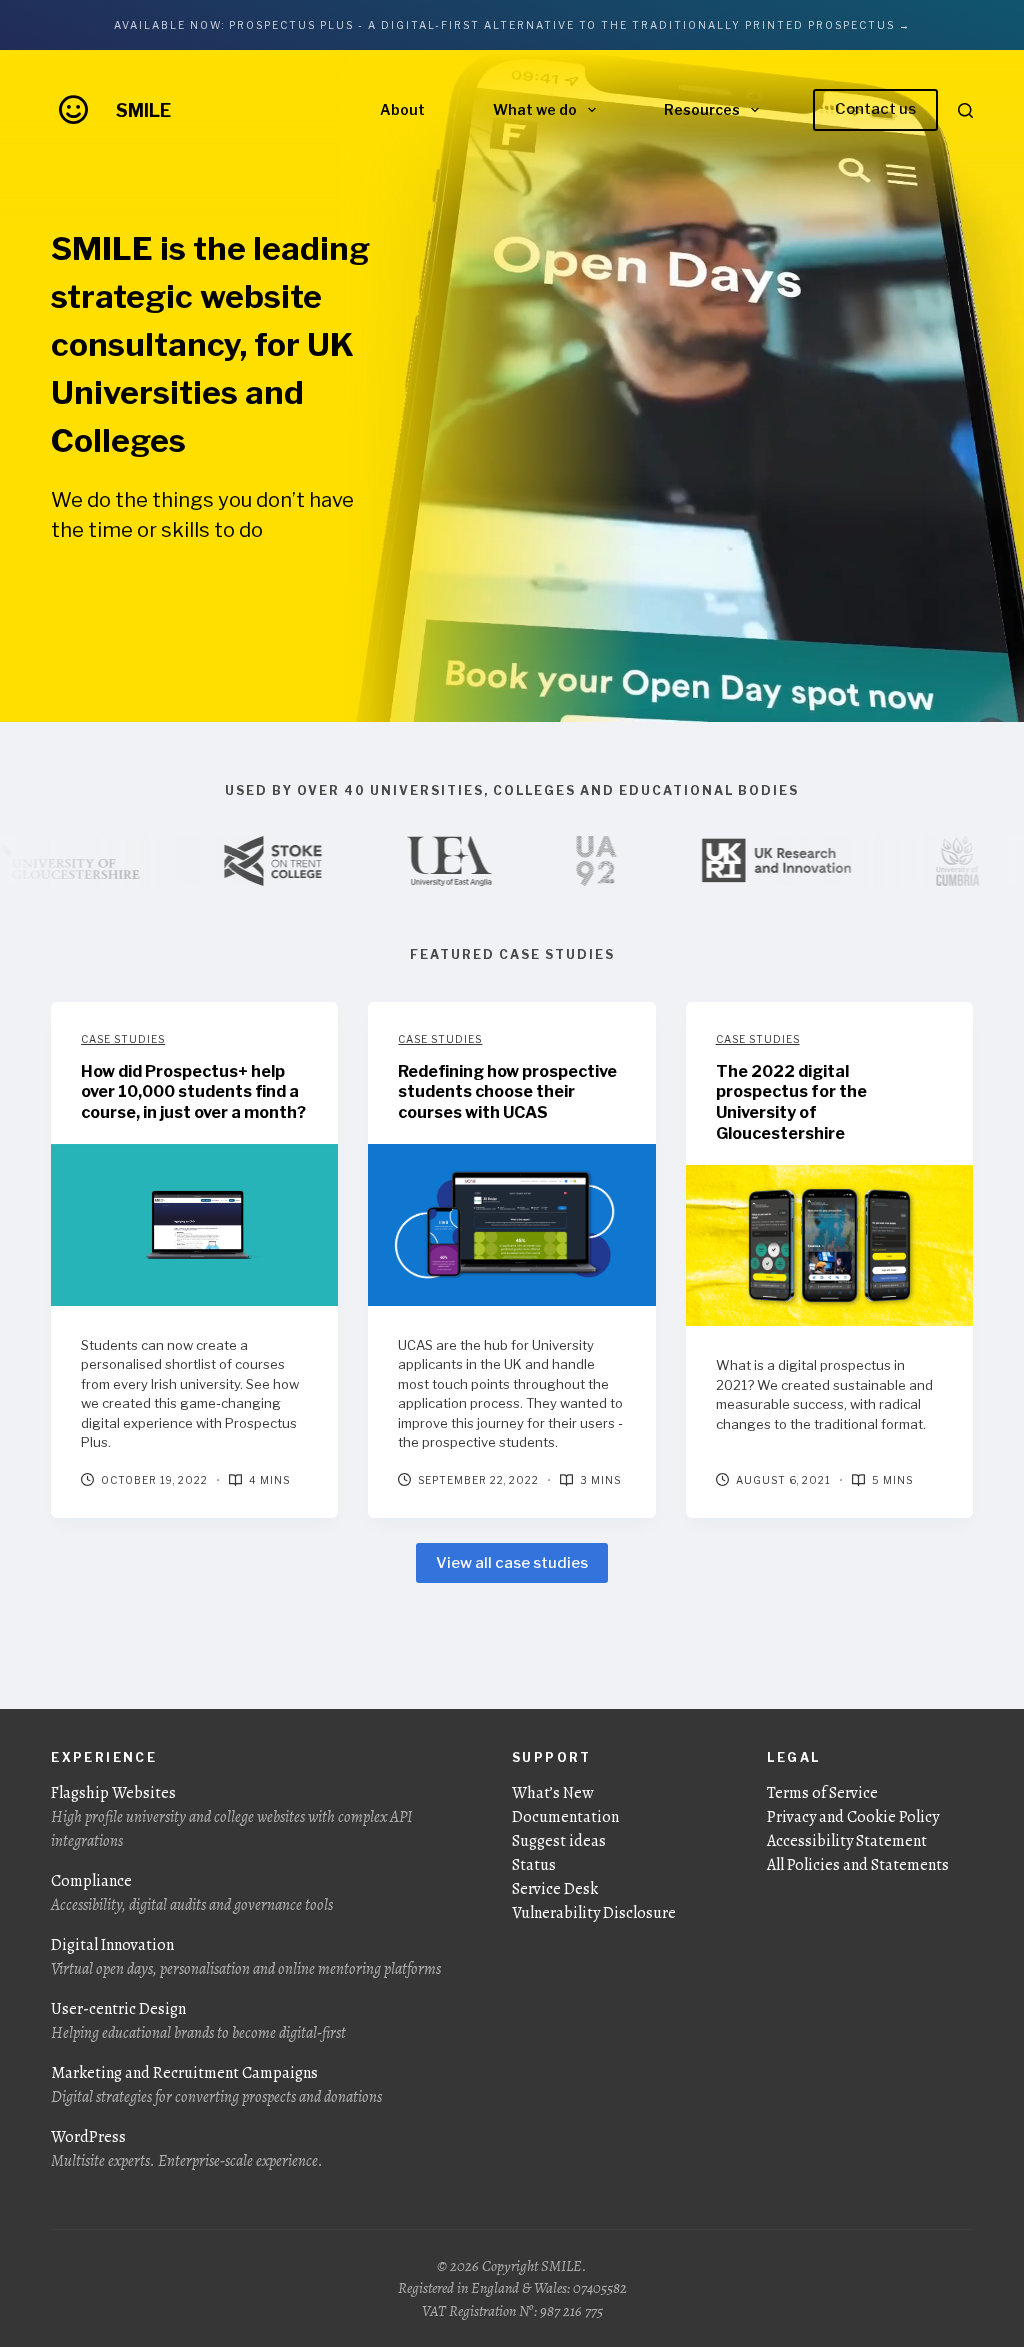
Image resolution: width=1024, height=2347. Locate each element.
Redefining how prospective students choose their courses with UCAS (507, 1092)
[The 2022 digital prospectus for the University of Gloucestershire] (829, 1246)
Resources (702, 109)
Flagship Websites (232, 1817)
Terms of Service (822, 1793)
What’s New (552, 1793)
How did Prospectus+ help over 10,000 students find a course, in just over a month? (193, 1092)
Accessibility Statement (847, 1841)
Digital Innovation (246, 1957)
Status (534, 1865)
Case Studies (123, 1039)
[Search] (965, 110)
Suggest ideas (559, 1841)
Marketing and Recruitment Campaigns (216, 2085)
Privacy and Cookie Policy (853, 1817)
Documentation (565, 1817)
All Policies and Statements (858, 1865)
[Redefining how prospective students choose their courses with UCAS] (511, 1225)
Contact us (875, 109)
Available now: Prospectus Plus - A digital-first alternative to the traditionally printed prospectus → (512, 25)
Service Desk (555, 1889)
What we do (535, 109)
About (402, 109)
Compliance (192, 1893)
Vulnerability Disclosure (594, 1913)
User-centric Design (198, 2021)
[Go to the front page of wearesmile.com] (73, 109)
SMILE (143, 110)
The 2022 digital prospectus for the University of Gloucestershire (791, 1102)
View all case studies (512, 1563)
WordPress (187, 2149)
